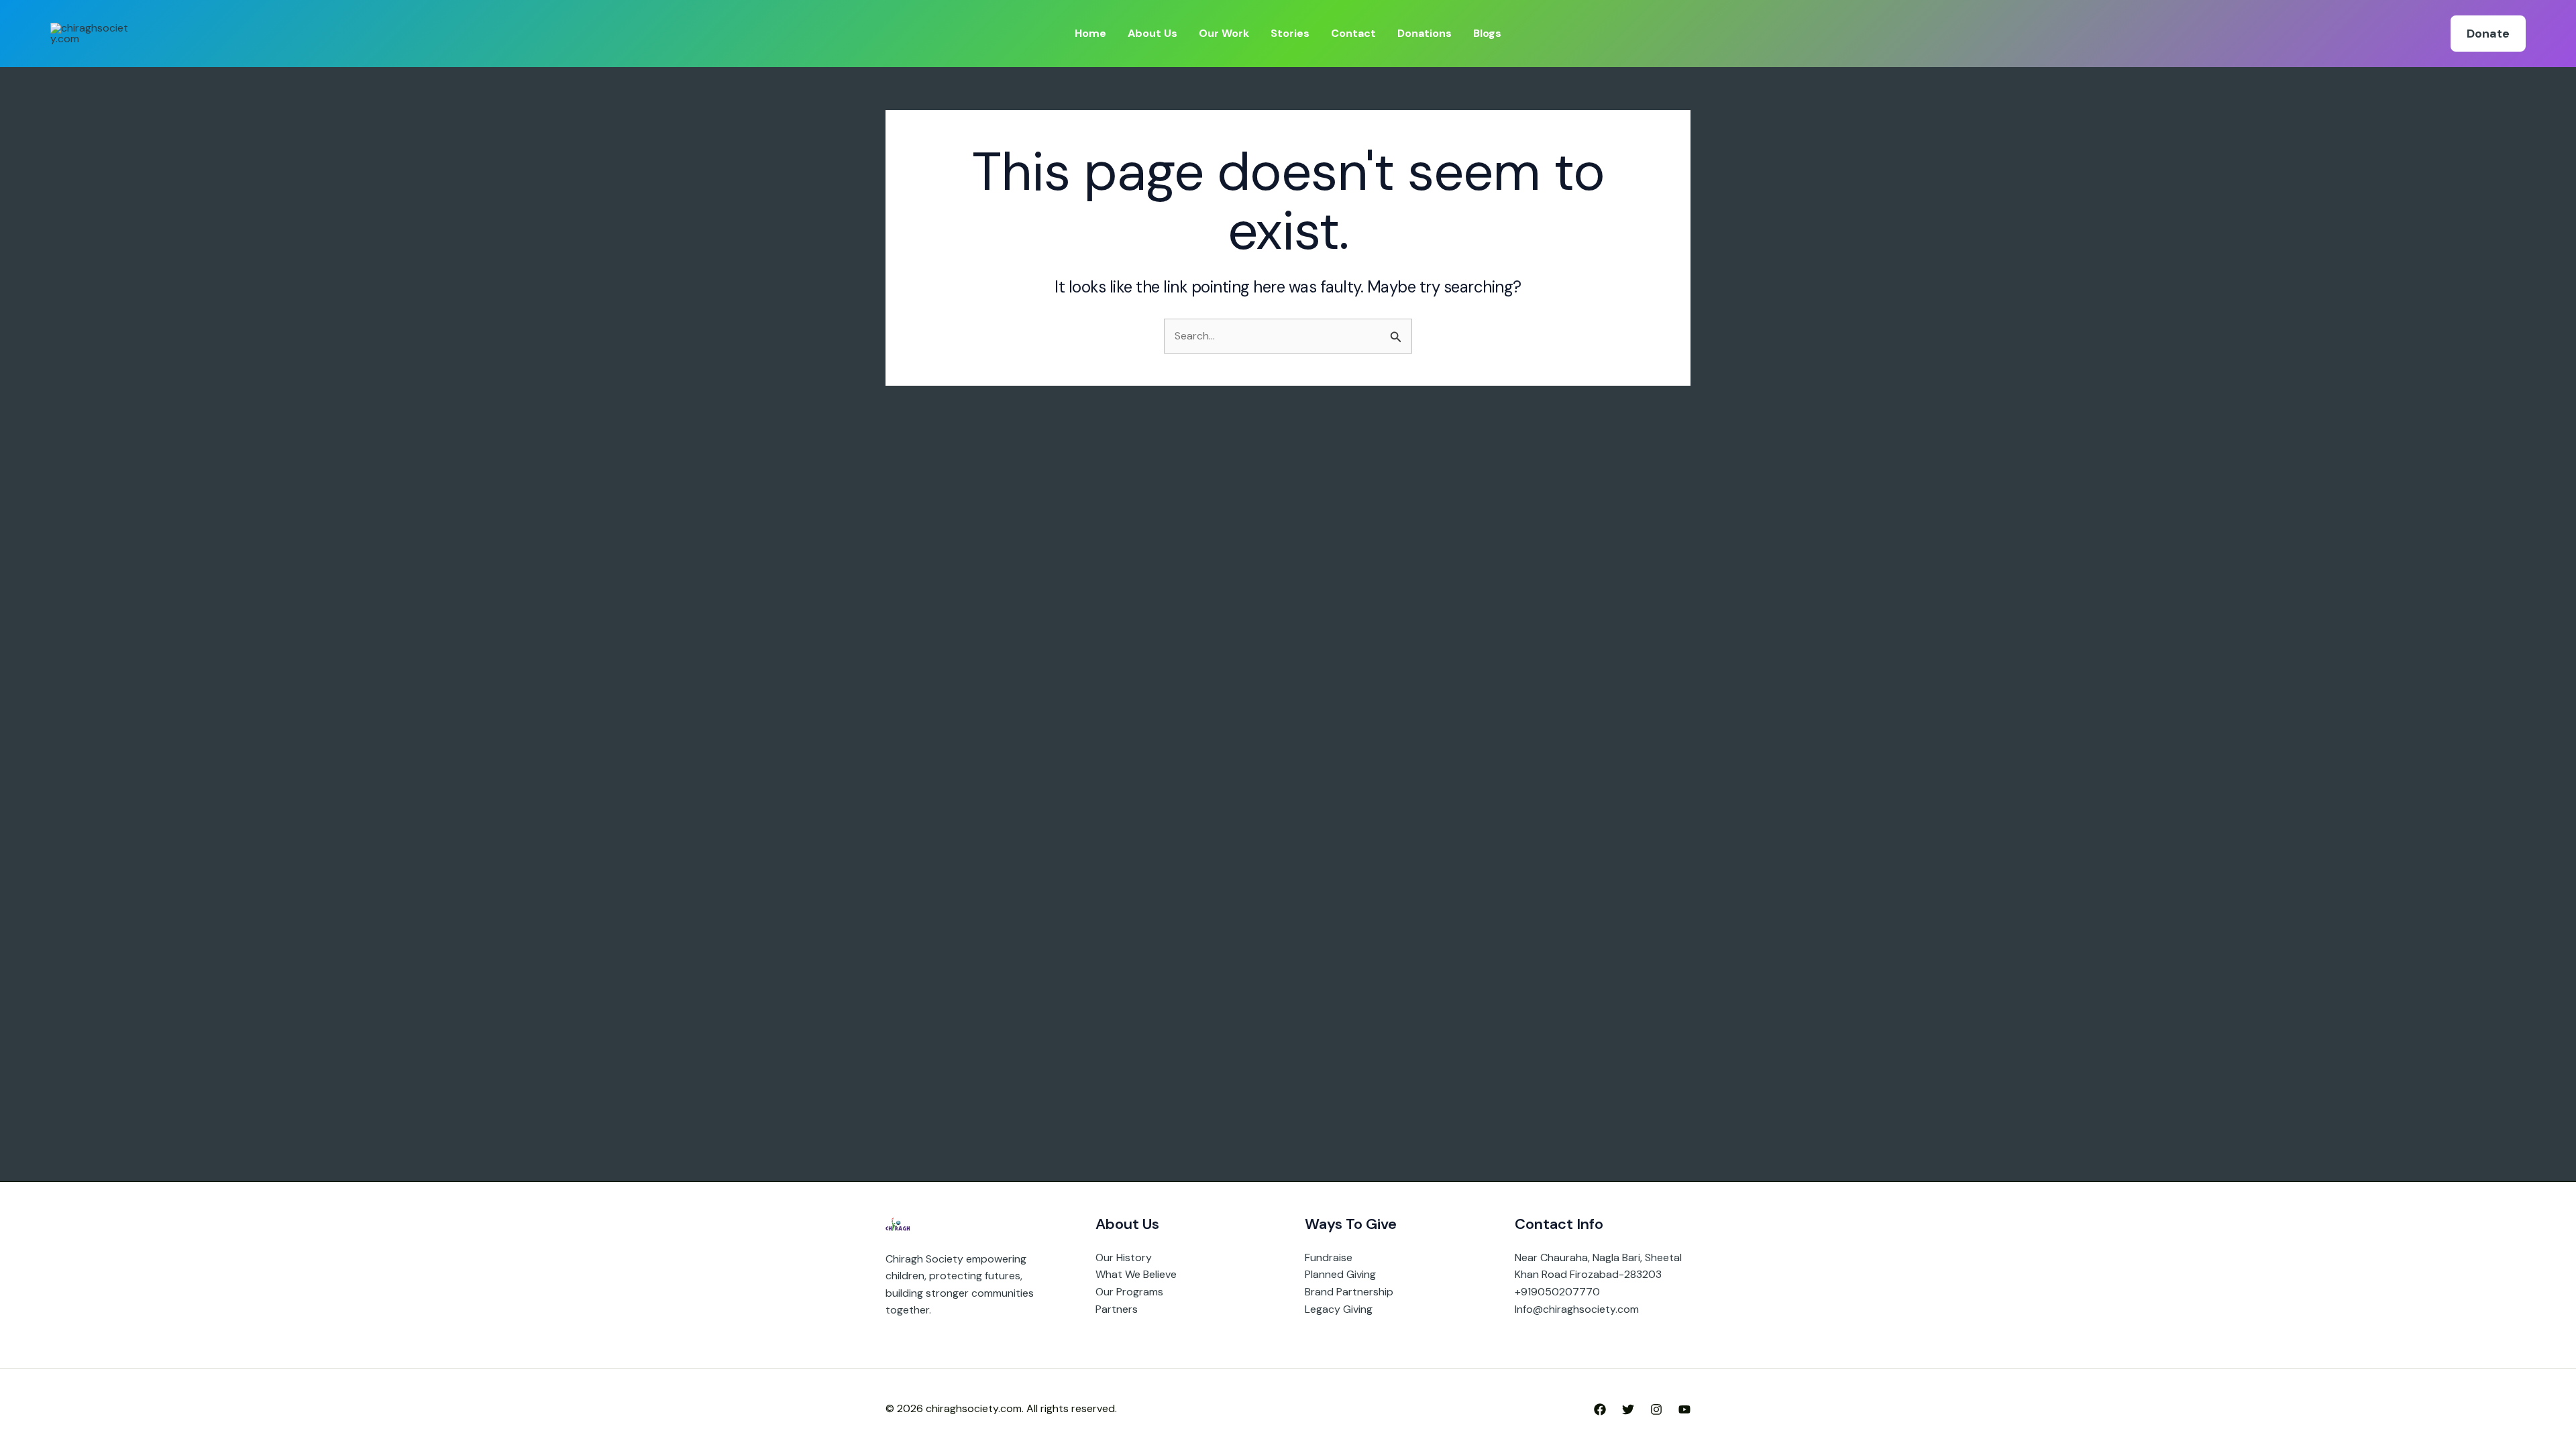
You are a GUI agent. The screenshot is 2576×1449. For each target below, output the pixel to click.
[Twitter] (1628, 1409)
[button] (2488, 34)
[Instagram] (1656, 1409)
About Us (1152, 33)
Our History (1124, 1257)
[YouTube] (1684, 1409)
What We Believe (1136, 1274)
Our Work (1224, 33)
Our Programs (1129, 1292)
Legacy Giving (1339, 1309)
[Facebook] (1600, 1409)
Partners (1117, 1309)
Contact (1353, 33)
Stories (1290, 33)
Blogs (1487, 33)
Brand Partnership (1349, 1292)
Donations (1425, 33)
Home (1090, 33)
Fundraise (1329, 1257)
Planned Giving (1340, 1274)
